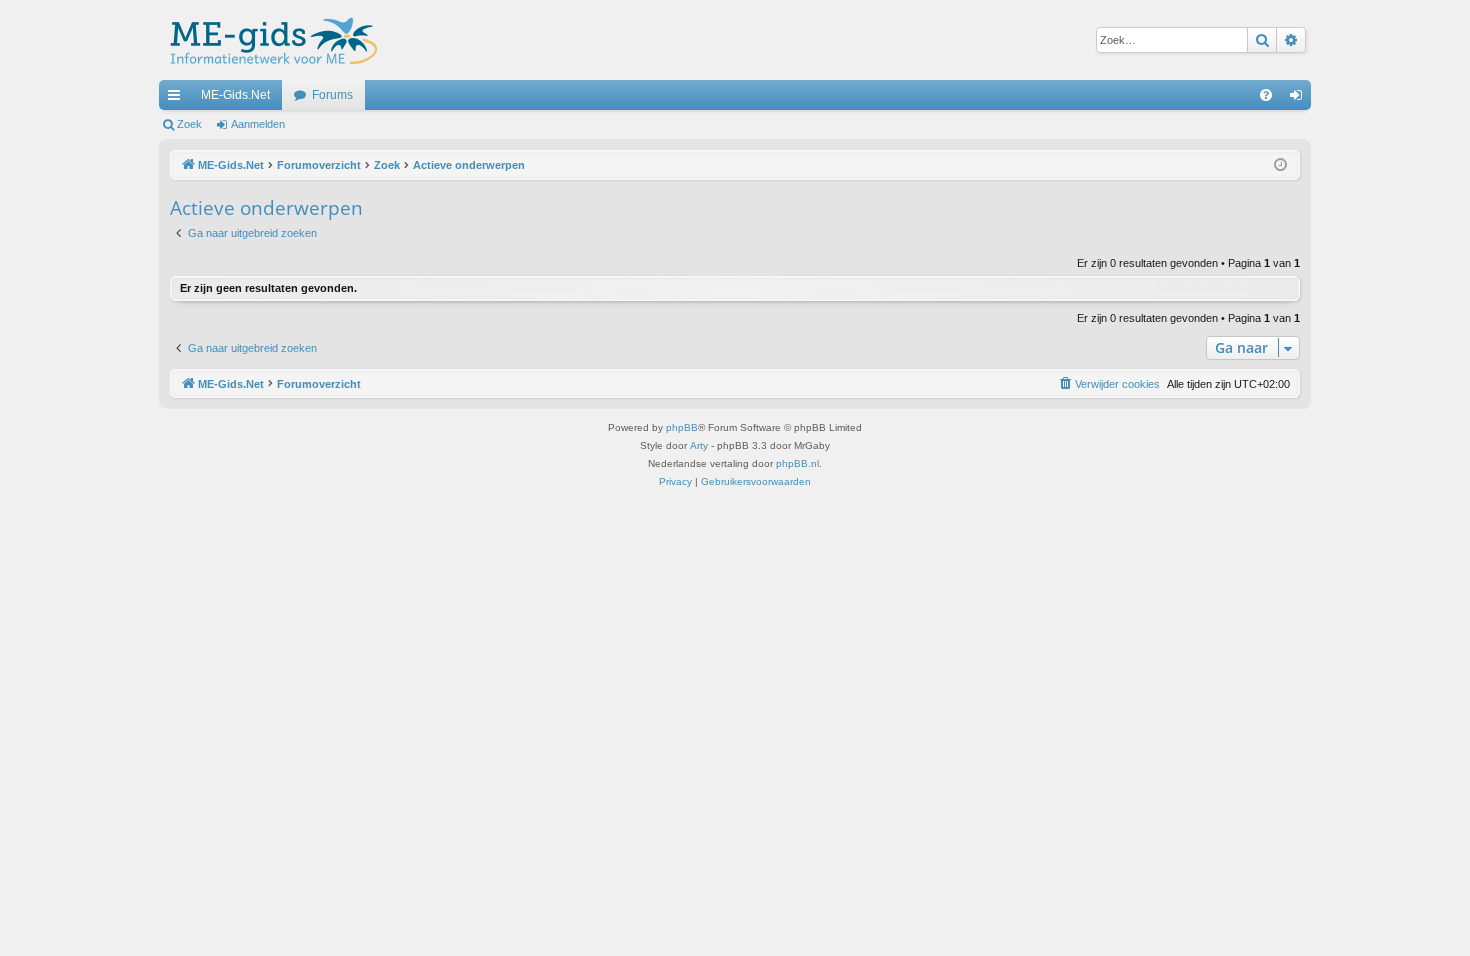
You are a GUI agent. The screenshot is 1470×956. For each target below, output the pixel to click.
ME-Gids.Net (235, 95)
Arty (699, 445)
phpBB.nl (797, 463)
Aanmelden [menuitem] (1300, 99)
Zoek (189, 124)
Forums (332, 95)
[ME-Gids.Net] (268, 40)
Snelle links (178, 99)
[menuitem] (1266, 95)
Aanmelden (258, 124)
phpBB (682, 427)
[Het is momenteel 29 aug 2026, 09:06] (1280, 165)
